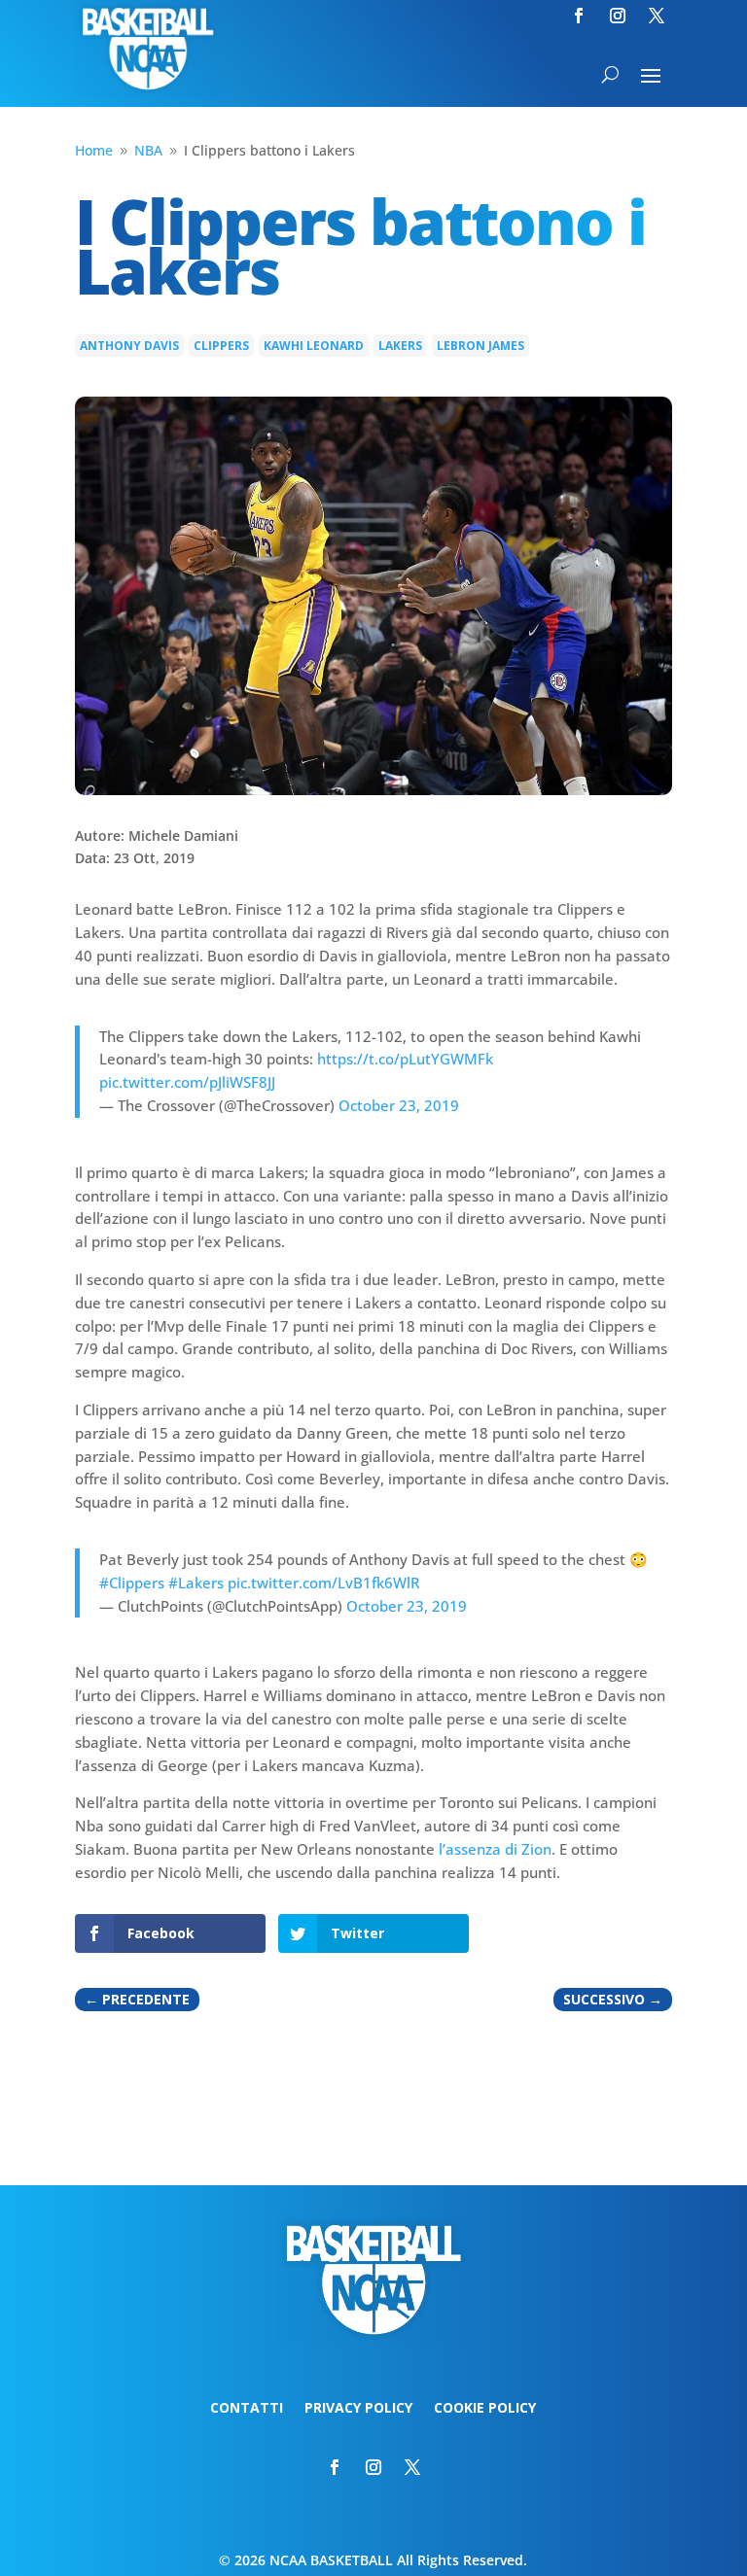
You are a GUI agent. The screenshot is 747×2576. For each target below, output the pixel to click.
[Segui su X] (657, 16)
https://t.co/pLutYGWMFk (405, 1059)
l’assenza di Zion (495, 1849)
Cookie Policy (485, 2409)
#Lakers (196, 1583)
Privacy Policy (358, 2409)
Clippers (221, 346)
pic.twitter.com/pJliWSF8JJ (187, 1082)
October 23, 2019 (399, 1105)
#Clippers (132, 1583)
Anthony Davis (129, 346)
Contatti (247, 2409)
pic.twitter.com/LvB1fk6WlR (323, 1583)
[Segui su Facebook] (579, 16)
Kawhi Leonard (314, 346)
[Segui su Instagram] (618, 16)
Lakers (400, 346)
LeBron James (480, 346)
